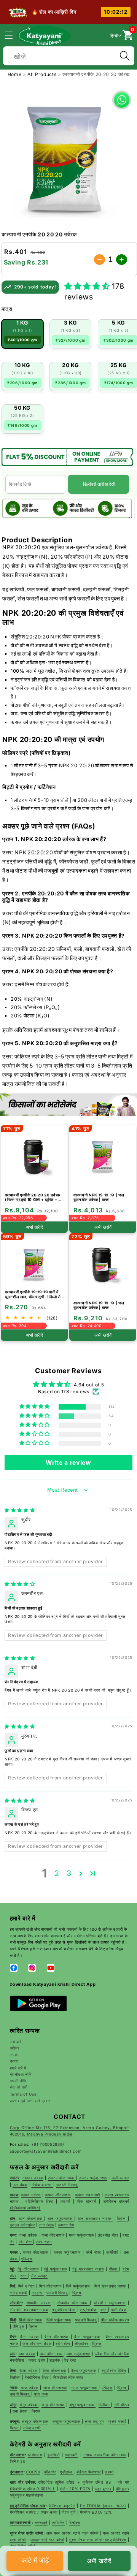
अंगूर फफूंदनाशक (83, 2405)
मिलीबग (16, 2377)
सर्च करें (16, 2042)
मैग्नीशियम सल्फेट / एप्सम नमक (34, 2512)
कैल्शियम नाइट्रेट (62, 2506)
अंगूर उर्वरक (29, 2405)
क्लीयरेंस (58, 2522)
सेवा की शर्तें (19, 2087)
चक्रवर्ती (71, 2455)
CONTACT (69, 2117)
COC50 (33, 2472)
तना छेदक (20, 2411)
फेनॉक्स (75, 2522)
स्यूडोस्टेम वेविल (114, 2370)
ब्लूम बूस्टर (104, 2489)
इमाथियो (54, 2455)
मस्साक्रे (41, 2522)
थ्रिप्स (123, 2387)
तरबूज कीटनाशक (35, 2421)
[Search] (124, 56)
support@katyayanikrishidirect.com (46, 2151)
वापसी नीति (18, 2081)
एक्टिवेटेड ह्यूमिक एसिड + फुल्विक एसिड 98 (75, 2482)
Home (15, 74)
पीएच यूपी (69, 2512)
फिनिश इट (18, 2461)
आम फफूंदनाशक (79, 2354)
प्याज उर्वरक (29, 2387)
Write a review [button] (68, 1462)
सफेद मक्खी (32, 2428)
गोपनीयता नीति (21, 2074)
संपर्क (14, 2055)
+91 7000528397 (48, 2144)
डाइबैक (55, 2360)
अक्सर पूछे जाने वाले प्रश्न (30, 2101)
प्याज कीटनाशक (55, 2387)
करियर (15, 2048)
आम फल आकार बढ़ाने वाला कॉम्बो (73, 2533)
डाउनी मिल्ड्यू (21, 2394)
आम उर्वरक (27, 2354)
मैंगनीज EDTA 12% (96, 2512)
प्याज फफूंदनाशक (85, 2387)
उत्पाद (14, 2061)
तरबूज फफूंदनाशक (67, 2421)
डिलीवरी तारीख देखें (99, 484)
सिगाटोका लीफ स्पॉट (68, 2377)
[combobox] (69, 55)
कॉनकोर (50, 2472)
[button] (13, 35)
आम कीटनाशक (52, 2354)
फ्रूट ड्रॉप (38, 2360)
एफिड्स (107, 2387)
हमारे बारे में (18, 2068)
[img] (20, 1510)
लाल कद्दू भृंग (94, 2421)
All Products (43, 74)
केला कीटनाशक (54, 2370)
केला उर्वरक (28, 2370)
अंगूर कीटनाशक (53, 2405)
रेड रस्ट (70, 2360)
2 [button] (57, 1873)
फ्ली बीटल (122, 2405)
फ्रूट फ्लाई (117, 2421)
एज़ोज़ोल (67, 2472)
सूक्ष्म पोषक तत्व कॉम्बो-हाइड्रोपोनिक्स (98, 2540)
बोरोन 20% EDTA (75, 2489)
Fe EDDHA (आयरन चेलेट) (103, 2506)
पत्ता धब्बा (41, 2394)
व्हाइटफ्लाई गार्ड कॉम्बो (47, 2540)
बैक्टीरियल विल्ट (37, 2377)
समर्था (109, 2472)
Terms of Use (23, 2094)
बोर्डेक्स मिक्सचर (89, 2472)
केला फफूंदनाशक (84, 2370)
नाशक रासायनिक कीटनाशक (105, 2455)
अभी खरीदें (99, 2561)
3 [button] (69, 1873)
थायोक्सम (35, 2455)
